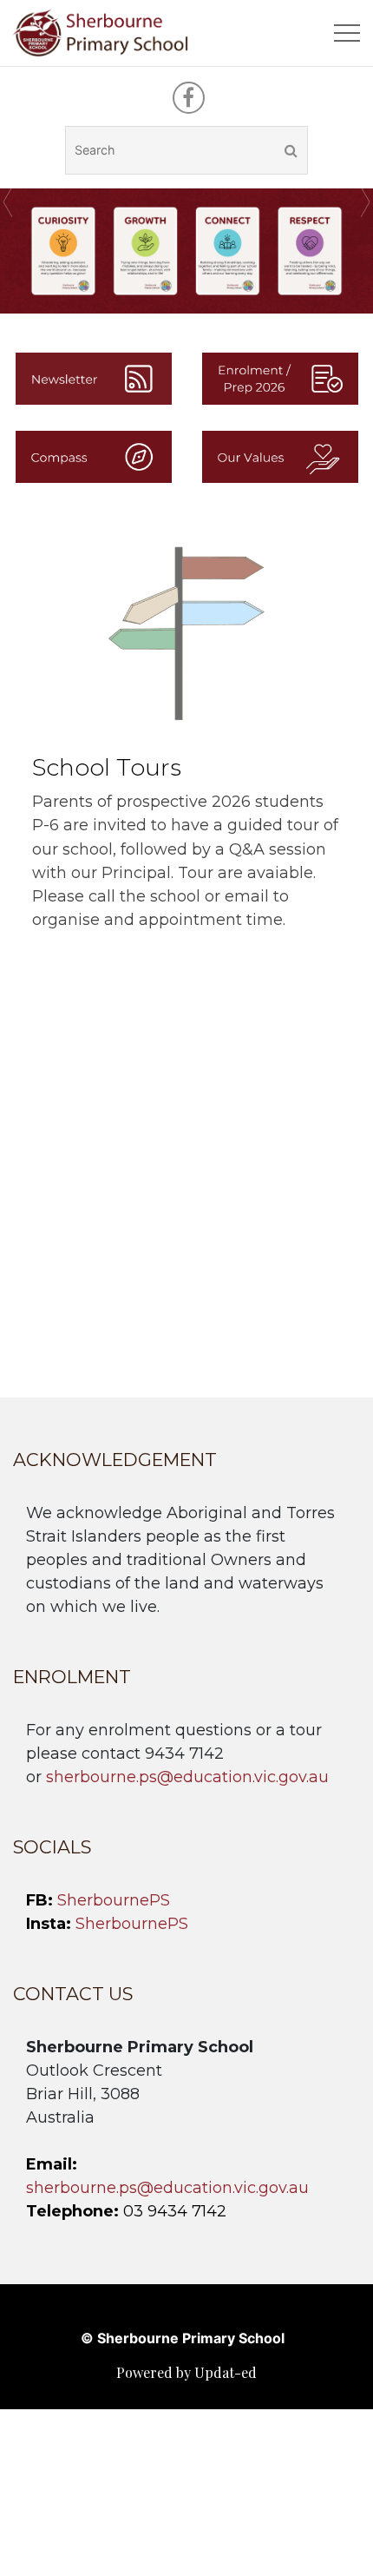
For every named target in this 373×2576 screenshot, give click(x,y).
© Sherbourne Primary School (183, 2338)
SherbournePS (114, 1900)
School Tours (107, 767)
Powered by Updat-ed (186, 2372)
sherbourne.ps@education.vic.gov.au (187, 1777)
